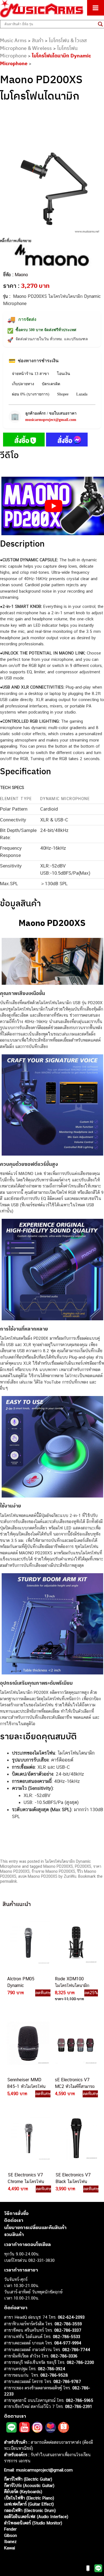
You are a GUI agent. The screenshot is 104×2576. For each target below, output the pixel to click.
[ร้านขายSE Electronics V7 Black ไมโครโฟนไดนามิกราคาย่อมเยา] (76, 2138)
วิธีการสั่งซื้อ (16, 2213)
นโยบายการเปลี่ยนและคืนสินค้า (35, 2227)
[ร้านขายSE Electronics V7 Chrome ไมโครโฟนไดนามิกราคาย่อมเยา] (28, 2138)
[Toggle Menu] (96, 8)
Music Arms (13, 40)
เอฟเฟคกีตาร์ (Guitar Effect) (29, 2504)
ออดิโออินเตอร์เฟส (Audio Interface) (36, 2517)
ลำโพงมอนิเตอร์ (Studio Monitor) (33, 2523)
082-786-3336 (64, 2356)
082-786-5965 (80, 2400)
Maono (21, 275)
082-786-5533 (67, 2337)
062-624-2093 (71, 2317)
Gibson (11, 2535)
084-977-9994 (68, 2343)
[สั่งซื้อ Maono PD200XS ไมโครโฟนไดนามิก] (24, 441)
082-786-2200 (80, 2362)
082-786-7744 (76, 2350)
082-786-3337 (68, 2330)
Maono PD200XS (58, 1866)
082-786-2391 (79, 2406)
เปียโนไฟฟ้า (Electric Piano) (29, 2498)
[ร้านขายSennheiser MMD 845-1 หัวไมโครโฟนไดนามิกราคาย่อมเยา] (28, 2043)
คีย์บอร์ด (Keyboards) (23, 2492)
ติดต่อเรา (14, 2220)
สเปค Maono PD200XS (38, 1876)
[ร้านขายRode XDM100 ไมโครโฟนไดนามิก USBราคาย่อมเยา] (75, 1942)
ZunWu (70, 1876)
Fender (10, 2529)
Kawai (10, 2548)
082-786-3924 (52, 2369)
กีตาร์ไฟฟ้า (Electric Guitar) (28, 2479)
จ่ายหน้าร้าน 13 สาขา (31, 374)
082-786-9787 (67, 2381)
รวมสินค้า (14, 2234)
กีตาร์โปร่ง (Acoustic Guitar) (29, 2485)
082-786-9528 (54, 2375)
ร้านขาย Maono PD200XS (53, 1871)
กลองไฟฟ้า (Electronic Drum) (30, 2510)
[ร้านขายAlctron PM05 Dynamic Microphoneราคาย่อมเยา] (28, 1942)
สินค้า (38, 40)
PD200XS (83, 1866)
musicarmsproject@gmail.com (51, 420)
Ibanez (10, 2541)
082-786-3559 (68, 2324)
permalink (8, 1881)
